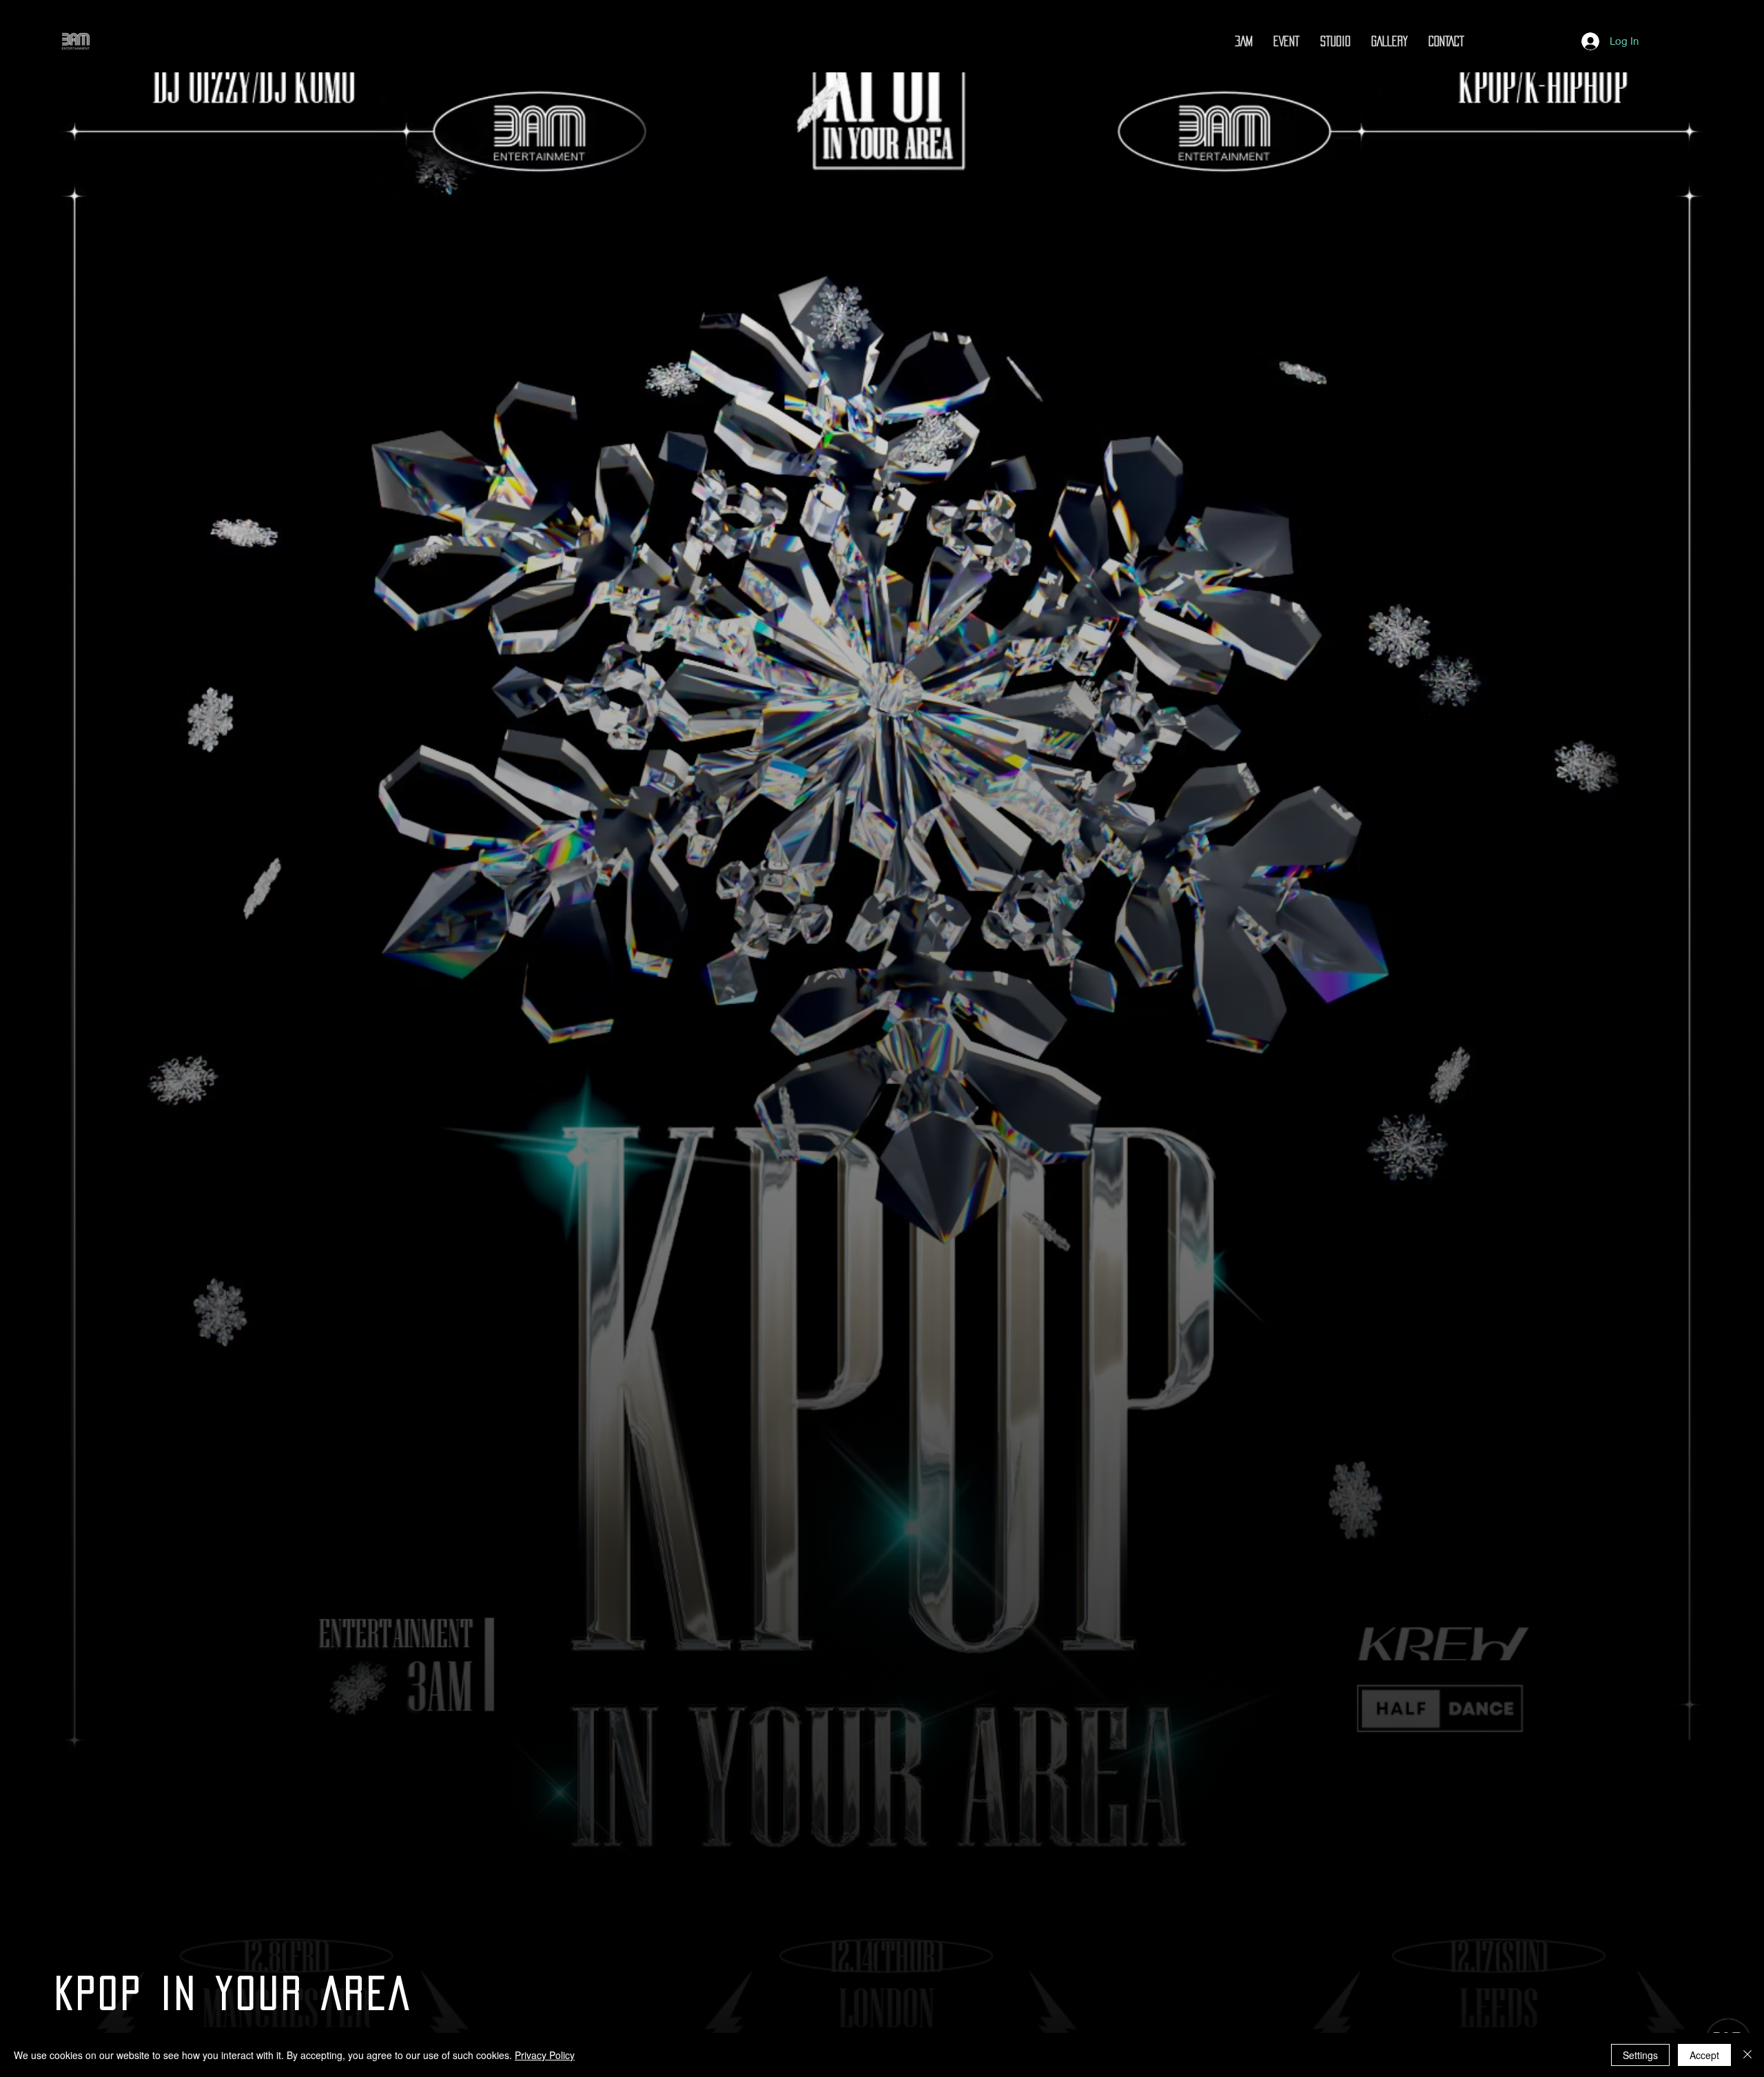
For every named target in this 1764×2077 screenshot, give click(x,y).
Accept (1704, 2055)
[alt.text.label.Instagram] (1481, 41)
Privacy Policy (545, 2055)
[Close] (1747, 2055)
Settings (1640, 2055)
